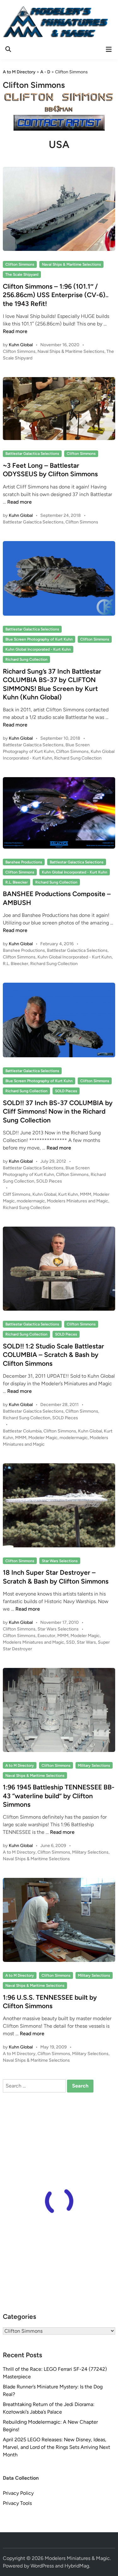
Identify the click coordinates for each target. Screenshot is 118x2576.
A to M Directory (20, 1765)
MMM (86, 1194)
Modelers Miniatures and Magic (78, 1201)
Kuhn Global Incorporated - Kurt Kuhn (38, 649)
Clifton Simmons (20, 264)
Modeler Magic (43, 1438)
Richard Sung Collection (26, 659)
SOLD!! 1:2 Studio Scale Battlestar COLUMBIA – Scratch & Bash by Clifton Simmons (53, 1355)
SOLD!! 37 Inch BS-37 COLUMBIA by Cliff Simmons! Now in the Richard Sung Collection (58, 1111)
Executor (46, 1636)
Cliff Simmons (17, 1194)
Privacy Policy (18, 2493)
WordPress (42, 2566)
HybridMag (77, 2566)
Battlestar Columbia (22, 1431)
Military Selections (94, 1765)
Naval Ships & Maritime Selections (71, 264)
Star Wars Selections (60, 1561)
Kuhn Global (21, 345)
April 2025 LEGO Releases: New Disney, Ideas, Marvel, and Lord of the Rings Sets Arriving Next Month (56, 2447)
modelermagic (31, 1201)
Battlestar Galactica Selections (32, 454)
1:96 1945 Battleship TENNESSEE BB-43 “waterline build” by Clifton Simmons (59, 1796)
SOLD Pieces (66, 1091)
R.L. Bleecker (17, 882)
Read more (15, 331)
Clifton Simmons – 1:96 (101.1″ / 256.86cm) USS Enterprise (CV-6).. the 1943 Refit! (56, 295)
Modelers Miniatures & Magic (77, 2558)
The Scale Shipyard (22, 274)
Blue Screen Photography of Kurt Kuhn (39, 639)
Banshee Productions (24, 862)
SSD (70, 1642)
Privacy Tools (17, 2503)
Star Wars (86, 1642)
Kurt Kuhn (68, 1194)
